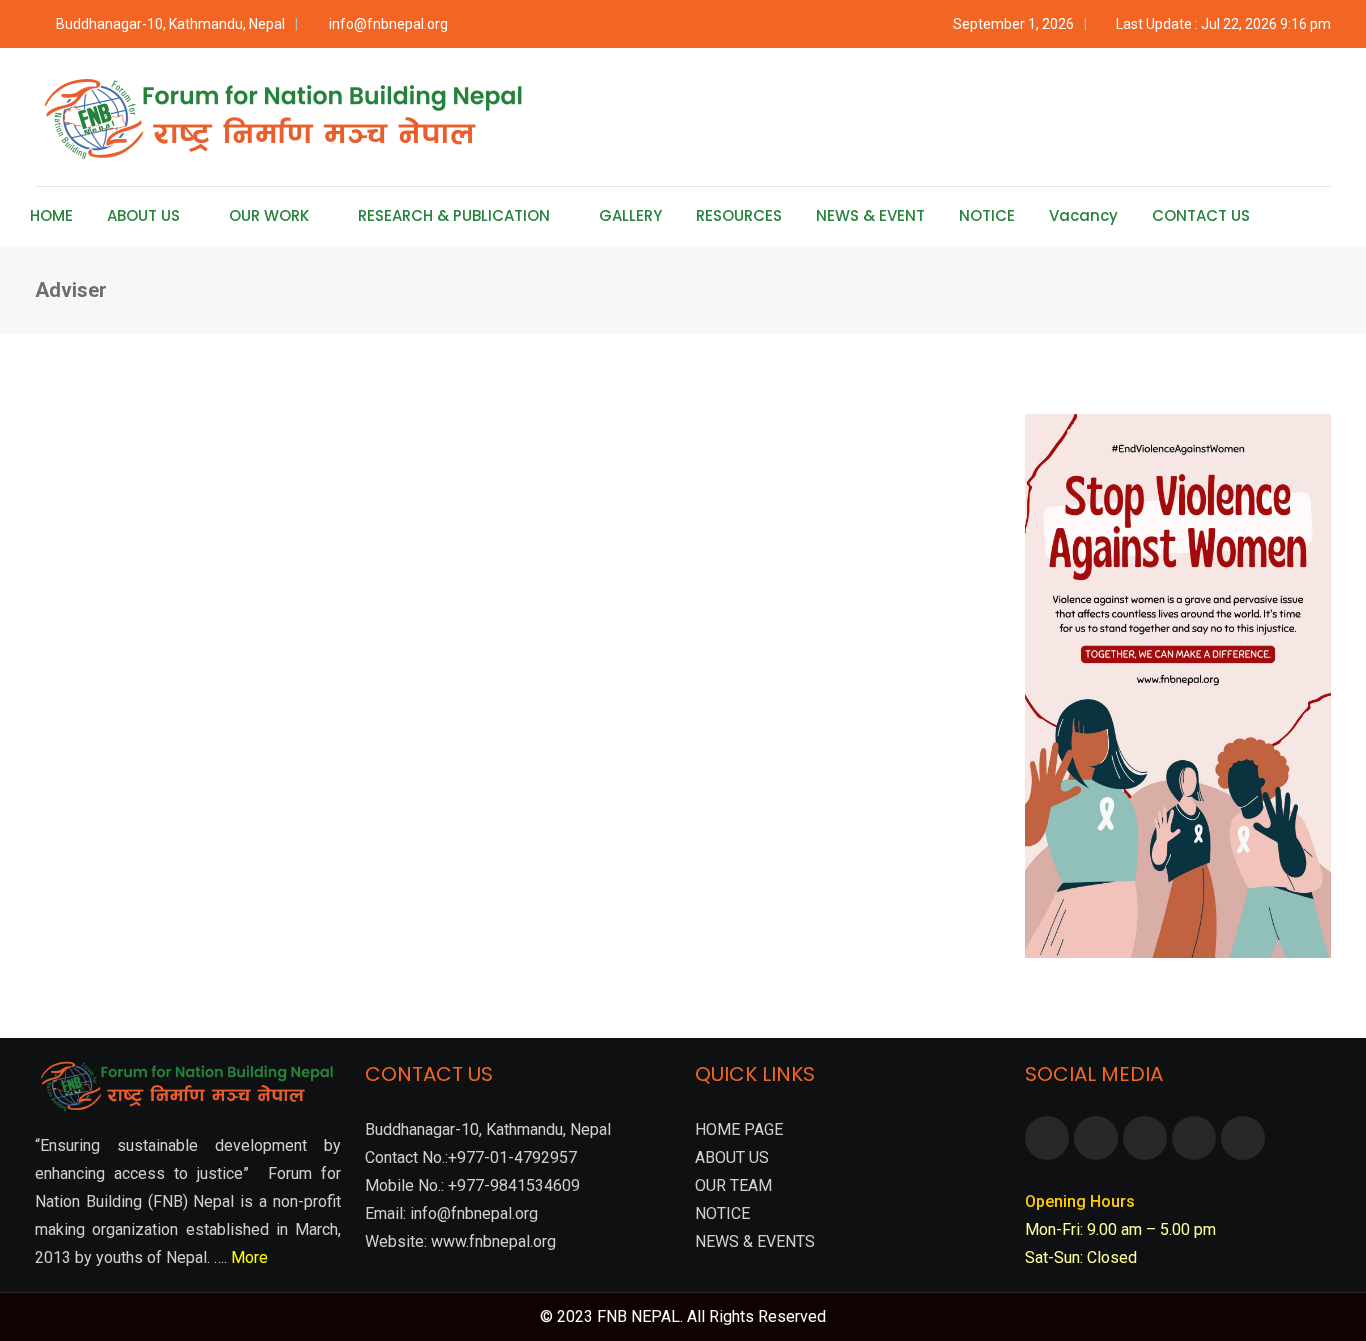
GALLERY (630, 215)
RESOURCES (739, 215)
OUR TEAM (733, 1185)
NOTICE (987, 215)
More (249, 1257)
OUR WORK (269, 215)
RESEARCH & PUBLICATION (454, 215)
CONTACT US (1201, 215)
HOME (51, 215)
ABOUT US (143, 215)
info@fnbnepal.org (388, 24)
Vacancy (1083, 215)
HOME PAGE (739, 1129)
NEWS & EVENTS (755, 1241)
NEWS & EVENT (870, 215)
